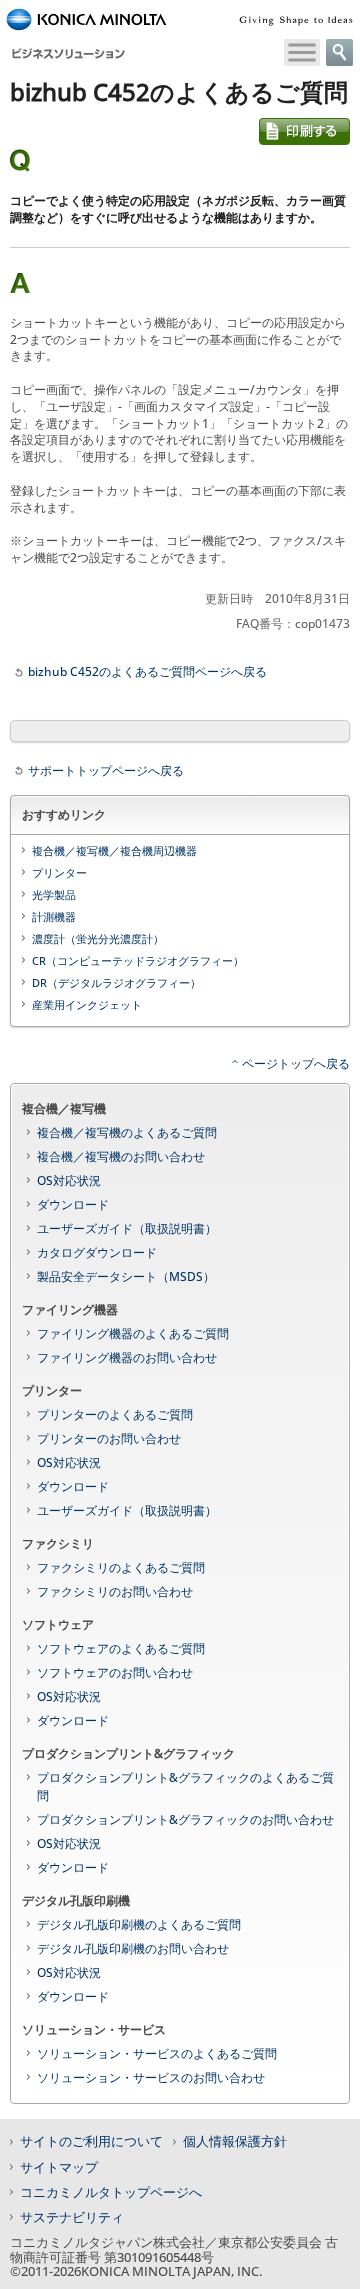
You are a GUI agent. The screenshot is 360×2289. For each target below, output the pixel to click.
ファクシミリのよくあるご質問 (121, 1567)
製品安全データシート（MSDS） (126, 1276)
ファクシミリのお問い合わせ (115, 1591)
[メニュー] (302, 52)
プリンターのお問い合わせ (109, 1438)
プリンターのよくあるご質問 (115, 1414)
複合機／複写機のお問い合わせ (121, 1156)
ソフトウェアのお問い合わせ (115, 1672)
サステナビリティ (72, 2217)
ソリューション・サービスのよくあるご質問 (157, 2053)
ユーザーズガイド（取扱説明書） (127, 1228)
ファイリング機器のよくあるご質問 (133, 1333)
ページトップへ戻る (296, 1063)
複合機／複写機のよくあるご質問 (127, 1132)
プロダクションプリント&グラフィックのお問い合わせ (185, 1819)
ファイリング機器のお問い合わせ (127, 1357)
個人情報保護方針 (235, 2141)
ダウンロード (73, 1204)
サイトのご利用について (91, 2141)
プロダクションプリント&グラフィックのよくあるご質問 (185, 1786)
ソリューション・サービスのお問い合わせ (151, 2077)
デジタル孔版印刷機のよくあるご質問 (139, 1924)
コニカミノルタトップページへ (111, 2192)
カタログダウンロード (97, 1252)
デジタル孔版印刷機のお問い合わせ (133, 1948)
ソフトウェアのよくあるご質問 (121, 1648)
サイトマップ (59, 2167)
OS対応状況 (69, 1180)
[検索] (339, 52)
